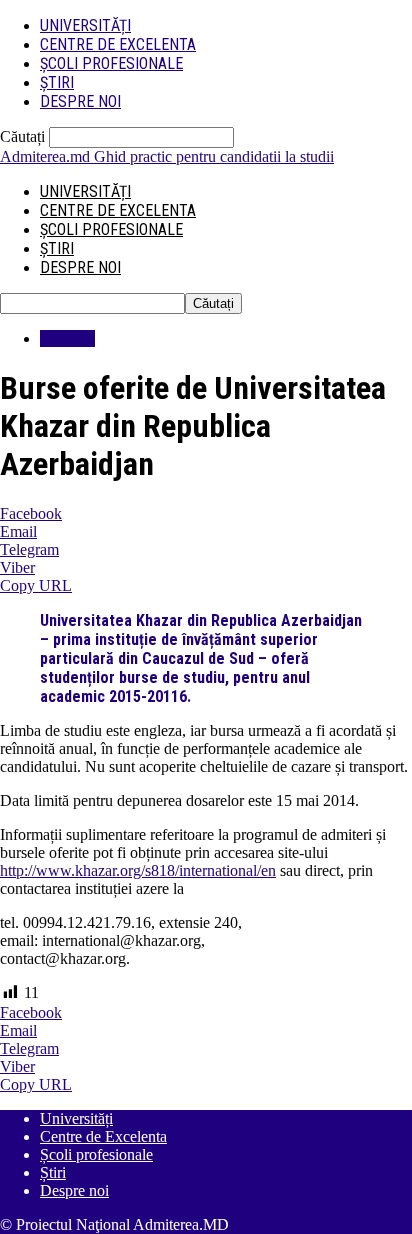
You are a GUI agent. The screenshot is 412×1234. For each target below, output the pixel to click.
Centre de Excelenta (118, 44)
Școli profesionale (111, 63)
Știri (57, 82)
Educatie (67, 338)
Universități (85, 25)
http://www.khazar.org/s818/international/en (138, 870)
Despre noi (80, 101)
